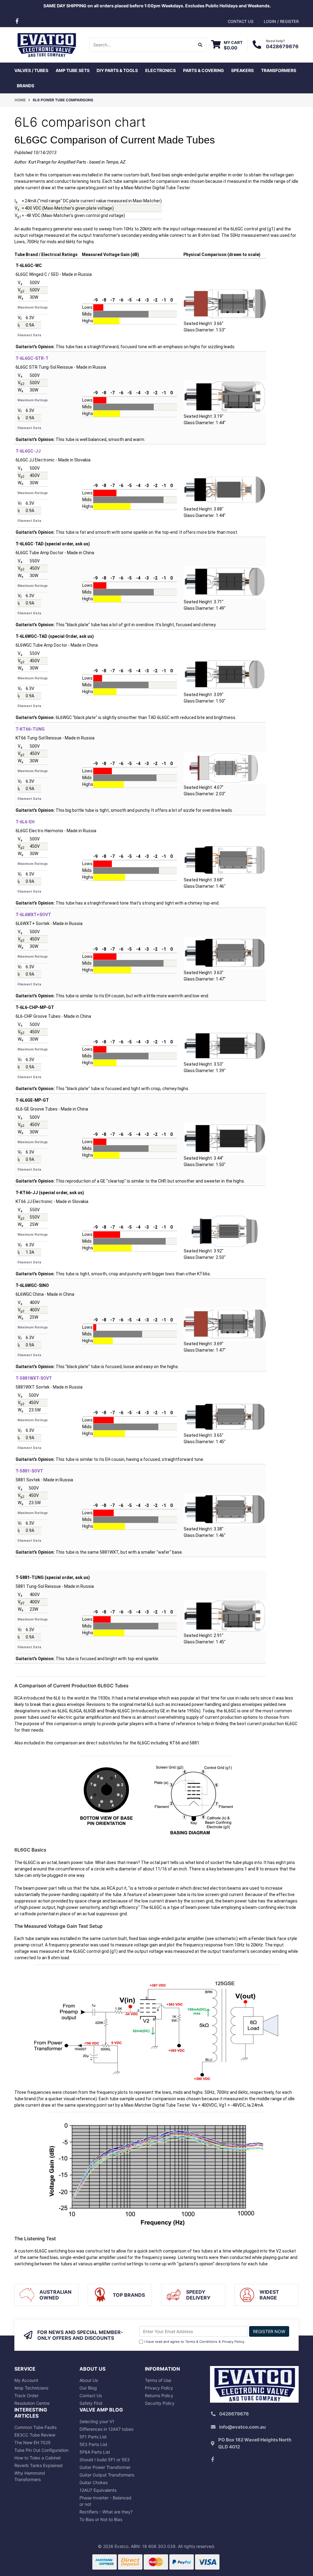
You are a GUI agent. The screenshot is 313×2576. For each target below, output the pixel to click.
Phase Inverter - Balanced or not (105, 2501)
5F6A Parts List (95, 2452)
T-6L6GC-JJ (28, 451)
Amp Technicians (31, 2388)
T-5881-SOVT (29, 1471)
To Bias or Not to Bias (101, 2519)
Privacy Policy (233, 2342)
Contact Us (91, 2395)
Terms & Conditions (201, 2342)
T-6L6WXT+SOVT (33, 915)
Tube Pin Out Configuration (41, 2450)
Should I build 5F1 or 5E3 (105, 2460)
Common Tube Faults (35, 2427)
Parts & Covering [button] (204, 70)
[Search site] (200, 45)
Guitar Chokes (94, 2482)
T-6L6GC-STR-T (32, 358)
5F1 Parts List (93, 2437)
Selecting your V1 (97, 2421)
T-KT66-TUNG (30, 729)
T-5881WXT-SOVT (34, 1378)
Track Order (26, 2395)
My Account (26, 2380)
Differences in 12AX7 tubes (106, 2429)
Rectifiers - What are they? (106, 2512)
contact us (241, 21)
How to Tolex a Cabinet (38, 2458)
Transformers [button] (279, 70)
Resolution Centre (32, 2403)
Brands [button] (26, 86)
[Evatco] (46, 44)
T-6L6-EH (25, 822)
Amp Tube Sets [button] (73, 70)
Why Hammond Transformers (30, 2476)
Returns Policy (159, 2395)
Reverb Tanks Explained (39, 2465)
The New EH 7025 (33, 2442)
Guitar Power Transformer (105, 2467)
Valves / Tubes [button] (31, 70)
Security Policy (160, 2403)
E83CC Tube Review (35, 2435)
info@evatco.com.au (242, 2427)
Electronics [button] (160, 70)
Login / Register (281, 21)
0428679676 (282, 46)
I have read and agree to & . (195, 2342)
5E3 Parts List (93, 2444)
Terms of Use (158, 2380)
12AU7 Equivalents (98, 2490)
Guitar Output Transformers (107, 2475)
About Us (89, 2380)
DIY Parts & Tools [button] (117, 70)
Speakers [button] (242, 70)
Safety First (91, 2403)
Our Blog (88, 2388)
